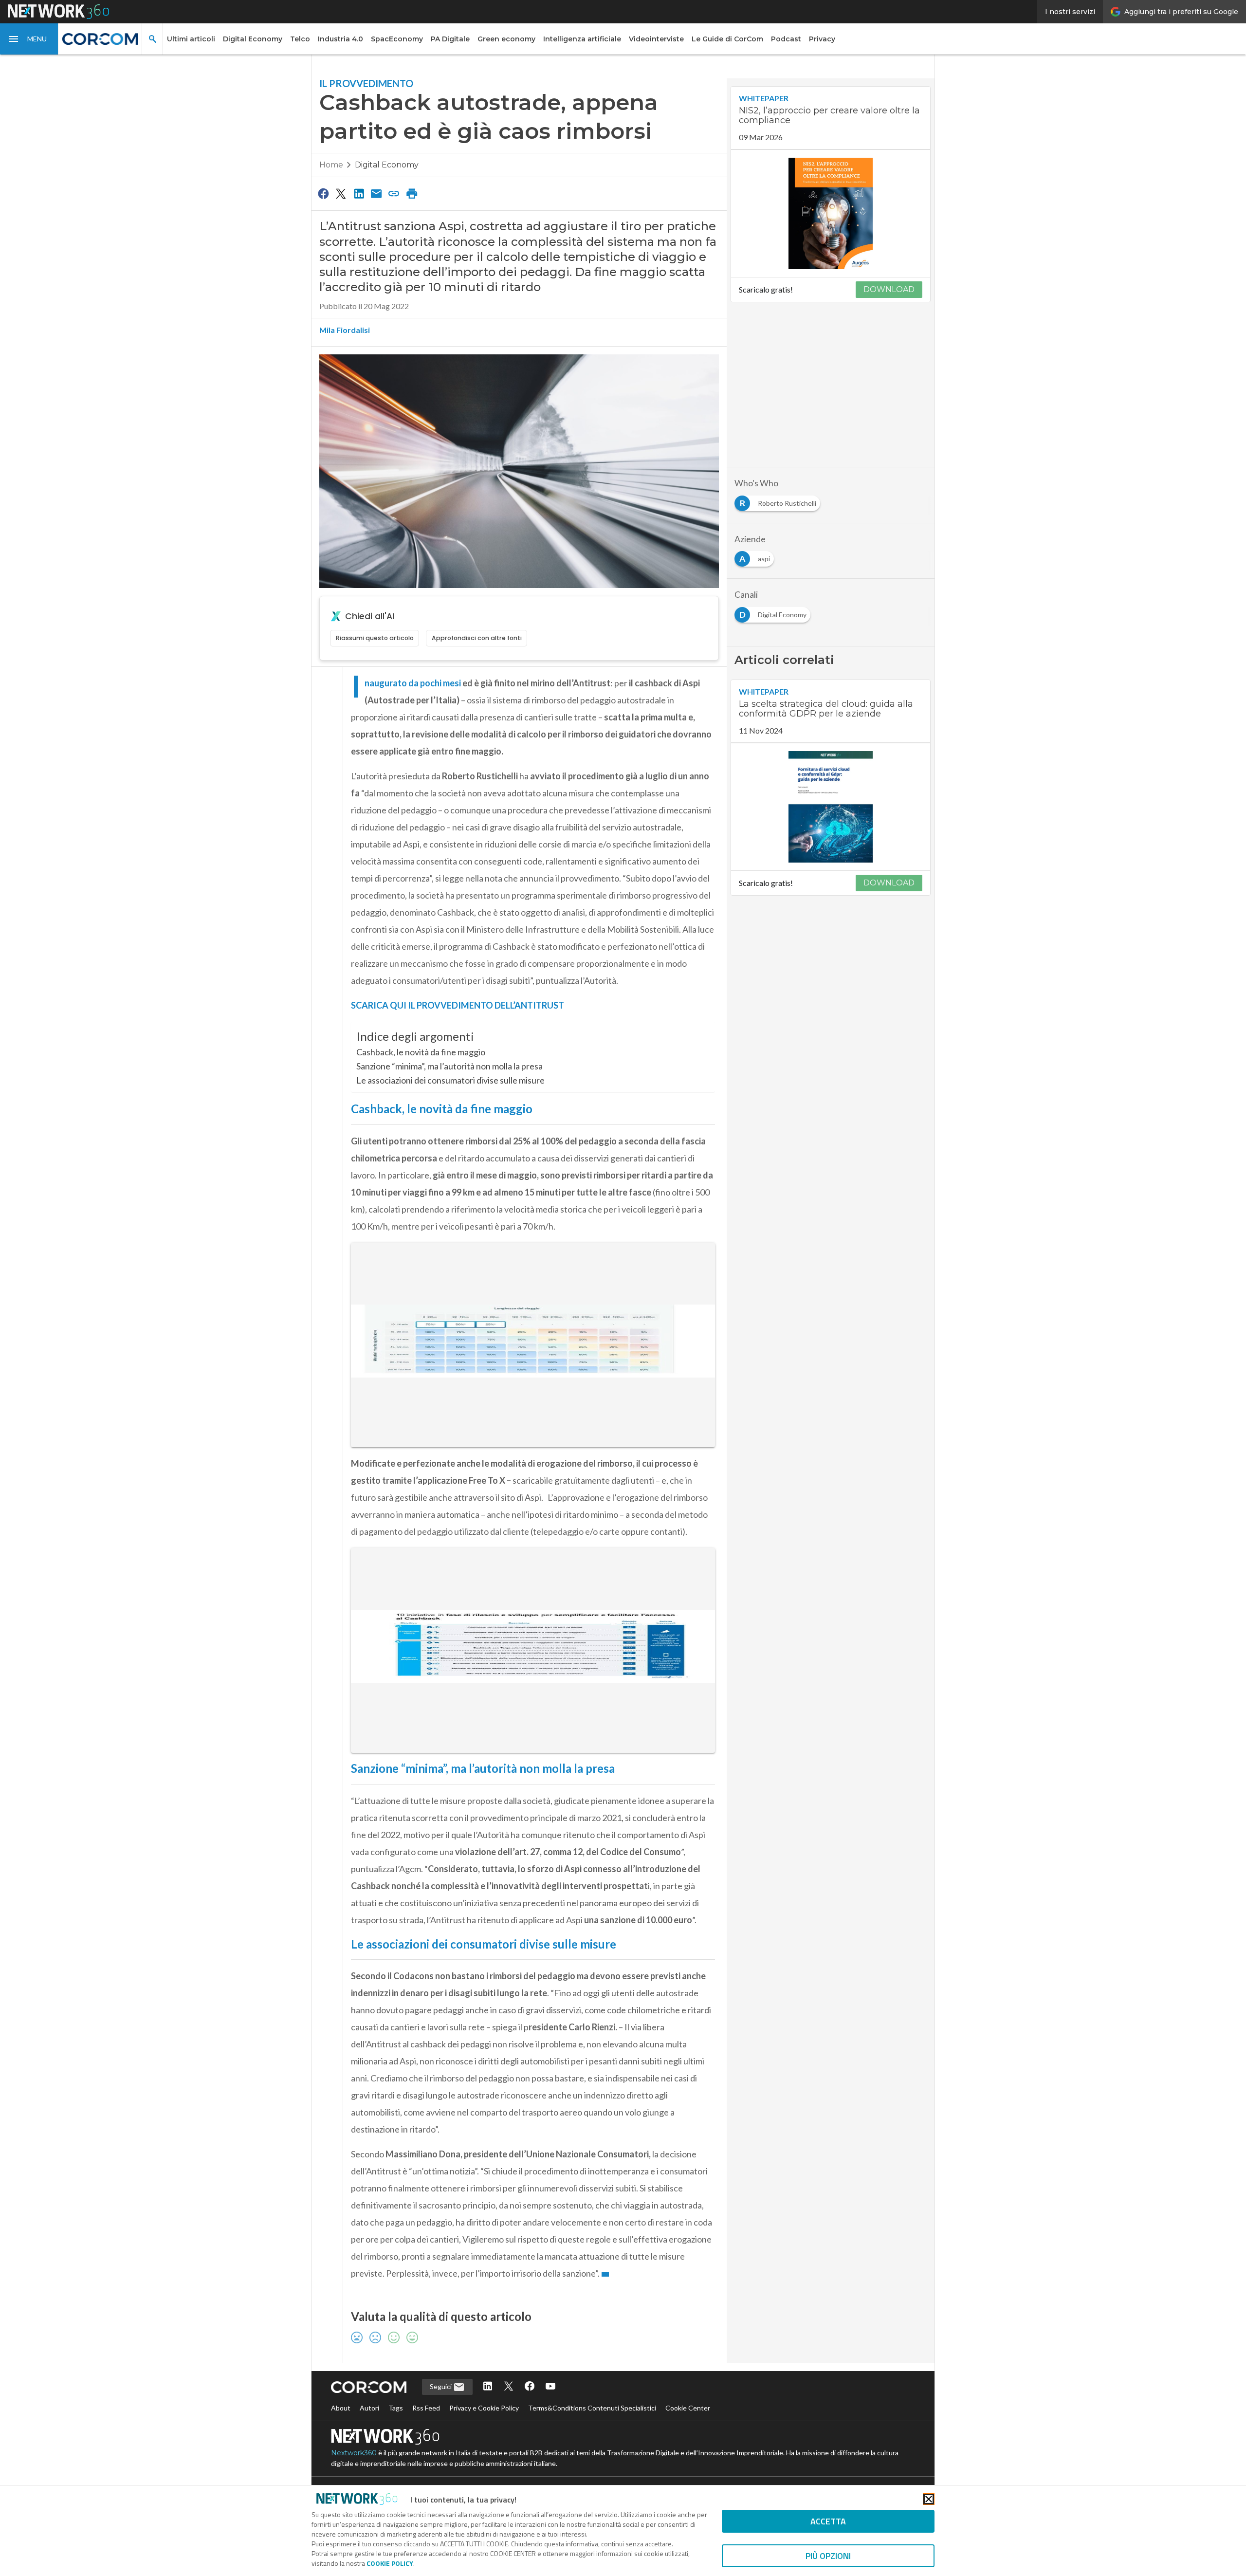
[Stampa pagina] (412, 193)
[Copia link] (394, 193)
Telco (300, 39)
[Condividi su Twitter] (341, 193)
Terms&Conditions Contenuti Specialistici (592, 2408)
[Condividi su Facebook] (323, 193)
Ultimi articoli (191, 39)
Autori (369, 2408)
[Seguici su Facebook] (530, 2387)
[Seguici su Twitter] (509, 2387)
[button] (29, 39)
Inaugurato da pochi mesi (413, 683)
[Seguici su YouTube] (550, 2387)
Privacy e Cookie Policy (484, 2408)
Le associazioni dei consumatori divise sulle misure (450, 1080)
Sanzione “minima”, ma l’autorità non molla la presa (449, 1066)
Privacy (822, 39)
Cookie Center (688, 2408)
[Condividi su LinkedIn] (359, 193)
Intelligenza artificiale (582, 39)
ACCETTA (828, 2521)
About (341, 2408)
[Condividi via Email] (376, 193)
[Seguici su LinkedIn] (488, 2387)
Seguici (441, 2386)
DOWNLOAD (889, 289)
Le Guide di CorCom (727, 39)
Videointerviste (656, 39)
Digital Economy (253, 39)
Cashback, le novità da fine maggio (421, 1052)
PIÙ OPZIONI (828, 2556)
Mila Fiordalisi (345, 330)
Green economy (506, 39)
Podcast (786, 39)
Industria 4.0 (340, 39)
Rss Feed (426, 2408)
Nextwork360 (354, 2453)
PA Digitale (450, 39)
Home (331, 165)
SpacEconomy (397, 39)
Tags (396, 2408)
